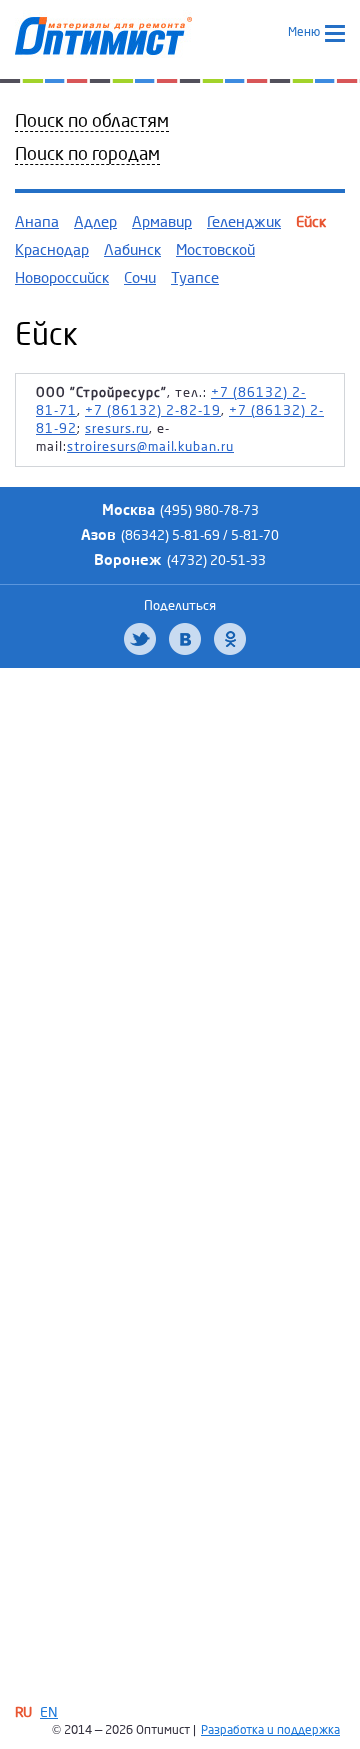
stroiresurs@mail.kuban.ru (150, 447)
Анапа (37, 222)
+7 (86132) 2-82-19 (153, 411)
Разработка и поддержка (270, 1730)
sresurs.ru (117, 429)
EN (49, 1712)
